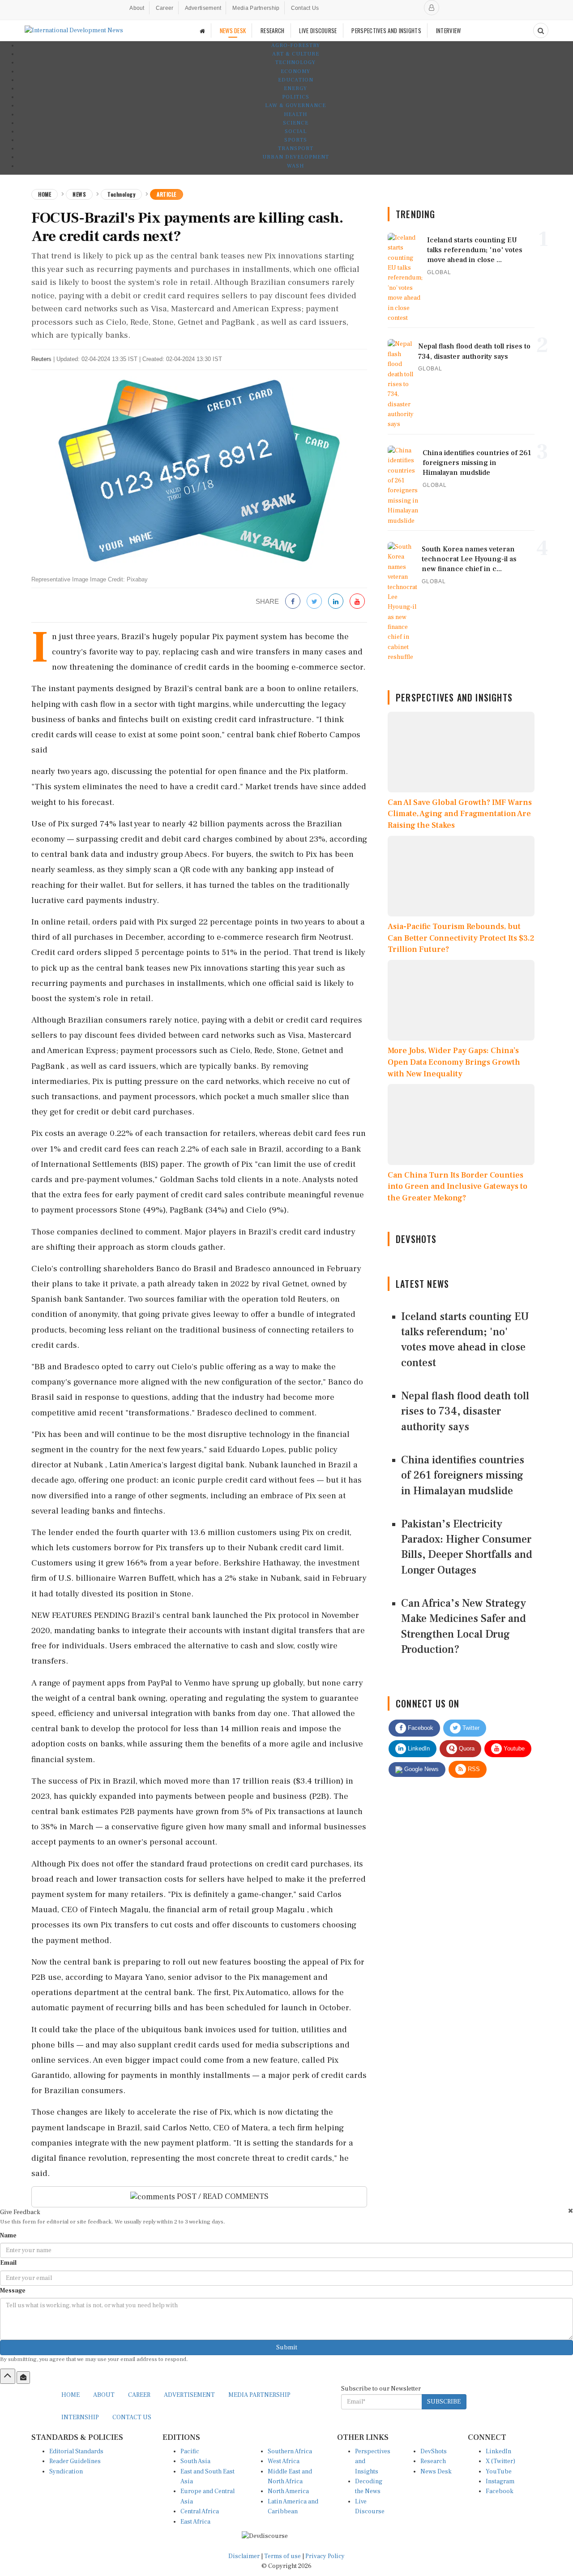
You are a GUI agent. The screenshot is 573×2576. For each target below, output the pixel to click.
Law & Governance (295, 105)
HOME (71, 2395)
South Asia (195, 2461)
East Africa (195, 2522)
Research (433, 2461)
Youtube (513, 1748)
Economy (295, 71)
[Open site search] (541, 30)
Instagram (500, 2481)
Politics (296, 97)
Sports (296, 140)
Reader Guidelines (75, 2461)
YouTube (499, 2472)
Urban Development (296, 157)
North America (288, 2491)
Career (165, 8)
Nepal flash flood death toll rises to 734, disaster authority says (465, 1411)
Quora (466, 1748)
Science (296, 123)
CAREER (139, 2395)
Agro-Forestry (296, 45)
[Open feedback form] (23, 2378)
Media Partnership (256, 8)
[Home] (202, 31)
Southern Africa (290, 2451)
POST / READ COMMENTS (222, 2196)
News (79, 194)
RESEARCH (272, 30)
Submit (287, 2348)
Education (296, 80)
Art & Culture (296, 54)
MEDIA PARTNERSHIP (259, 2395)
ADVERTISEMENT (189, 2395)
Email (8, 2263)
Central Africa (200, 2511)
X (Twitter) (500, 2461)
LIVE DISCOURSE (318, 30)
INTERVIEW (449, 30)
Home (45, 194)
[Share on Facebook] (293, 602)
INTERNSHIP (80, 2417)
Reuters (41, 359)
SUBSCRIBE (444, 2402)
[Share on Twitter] (314, 602)
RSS (473, 1769)
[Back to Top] (8, 2376)
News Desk (436, 2472)
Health (295, 114)
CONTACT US (132, 2417)
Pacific (190, 2451)
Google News (421, 1769)
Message (13, 2291)
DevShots (434, 2451)
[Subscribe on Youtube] (357, 602)
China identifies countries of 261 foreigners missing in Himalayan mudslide (463, 1475)
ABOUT (104, 2395)
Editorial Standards (76, 2451)
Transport (296, 148)
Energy (295, 88)
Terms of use (283, 2556)
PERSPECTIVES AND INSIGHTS (386, 30)
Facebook (420, 1728)
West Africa (284, 2461)
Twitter (470, 1728)
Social (296, 131)
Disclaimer (244, 2556)
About (137, 8)
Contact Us (305, 8)
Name (8, 2236)
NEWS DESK (233, 30)
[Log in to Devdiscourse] (432, 8)
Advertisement (203, 8)
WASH (295, 166)
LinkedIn (418, 1748)
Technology (295, 62)
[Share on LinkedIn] (336, 602)
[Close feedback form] (571, 2211)
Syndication (66, 2472)
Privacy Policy (325, 2556)
